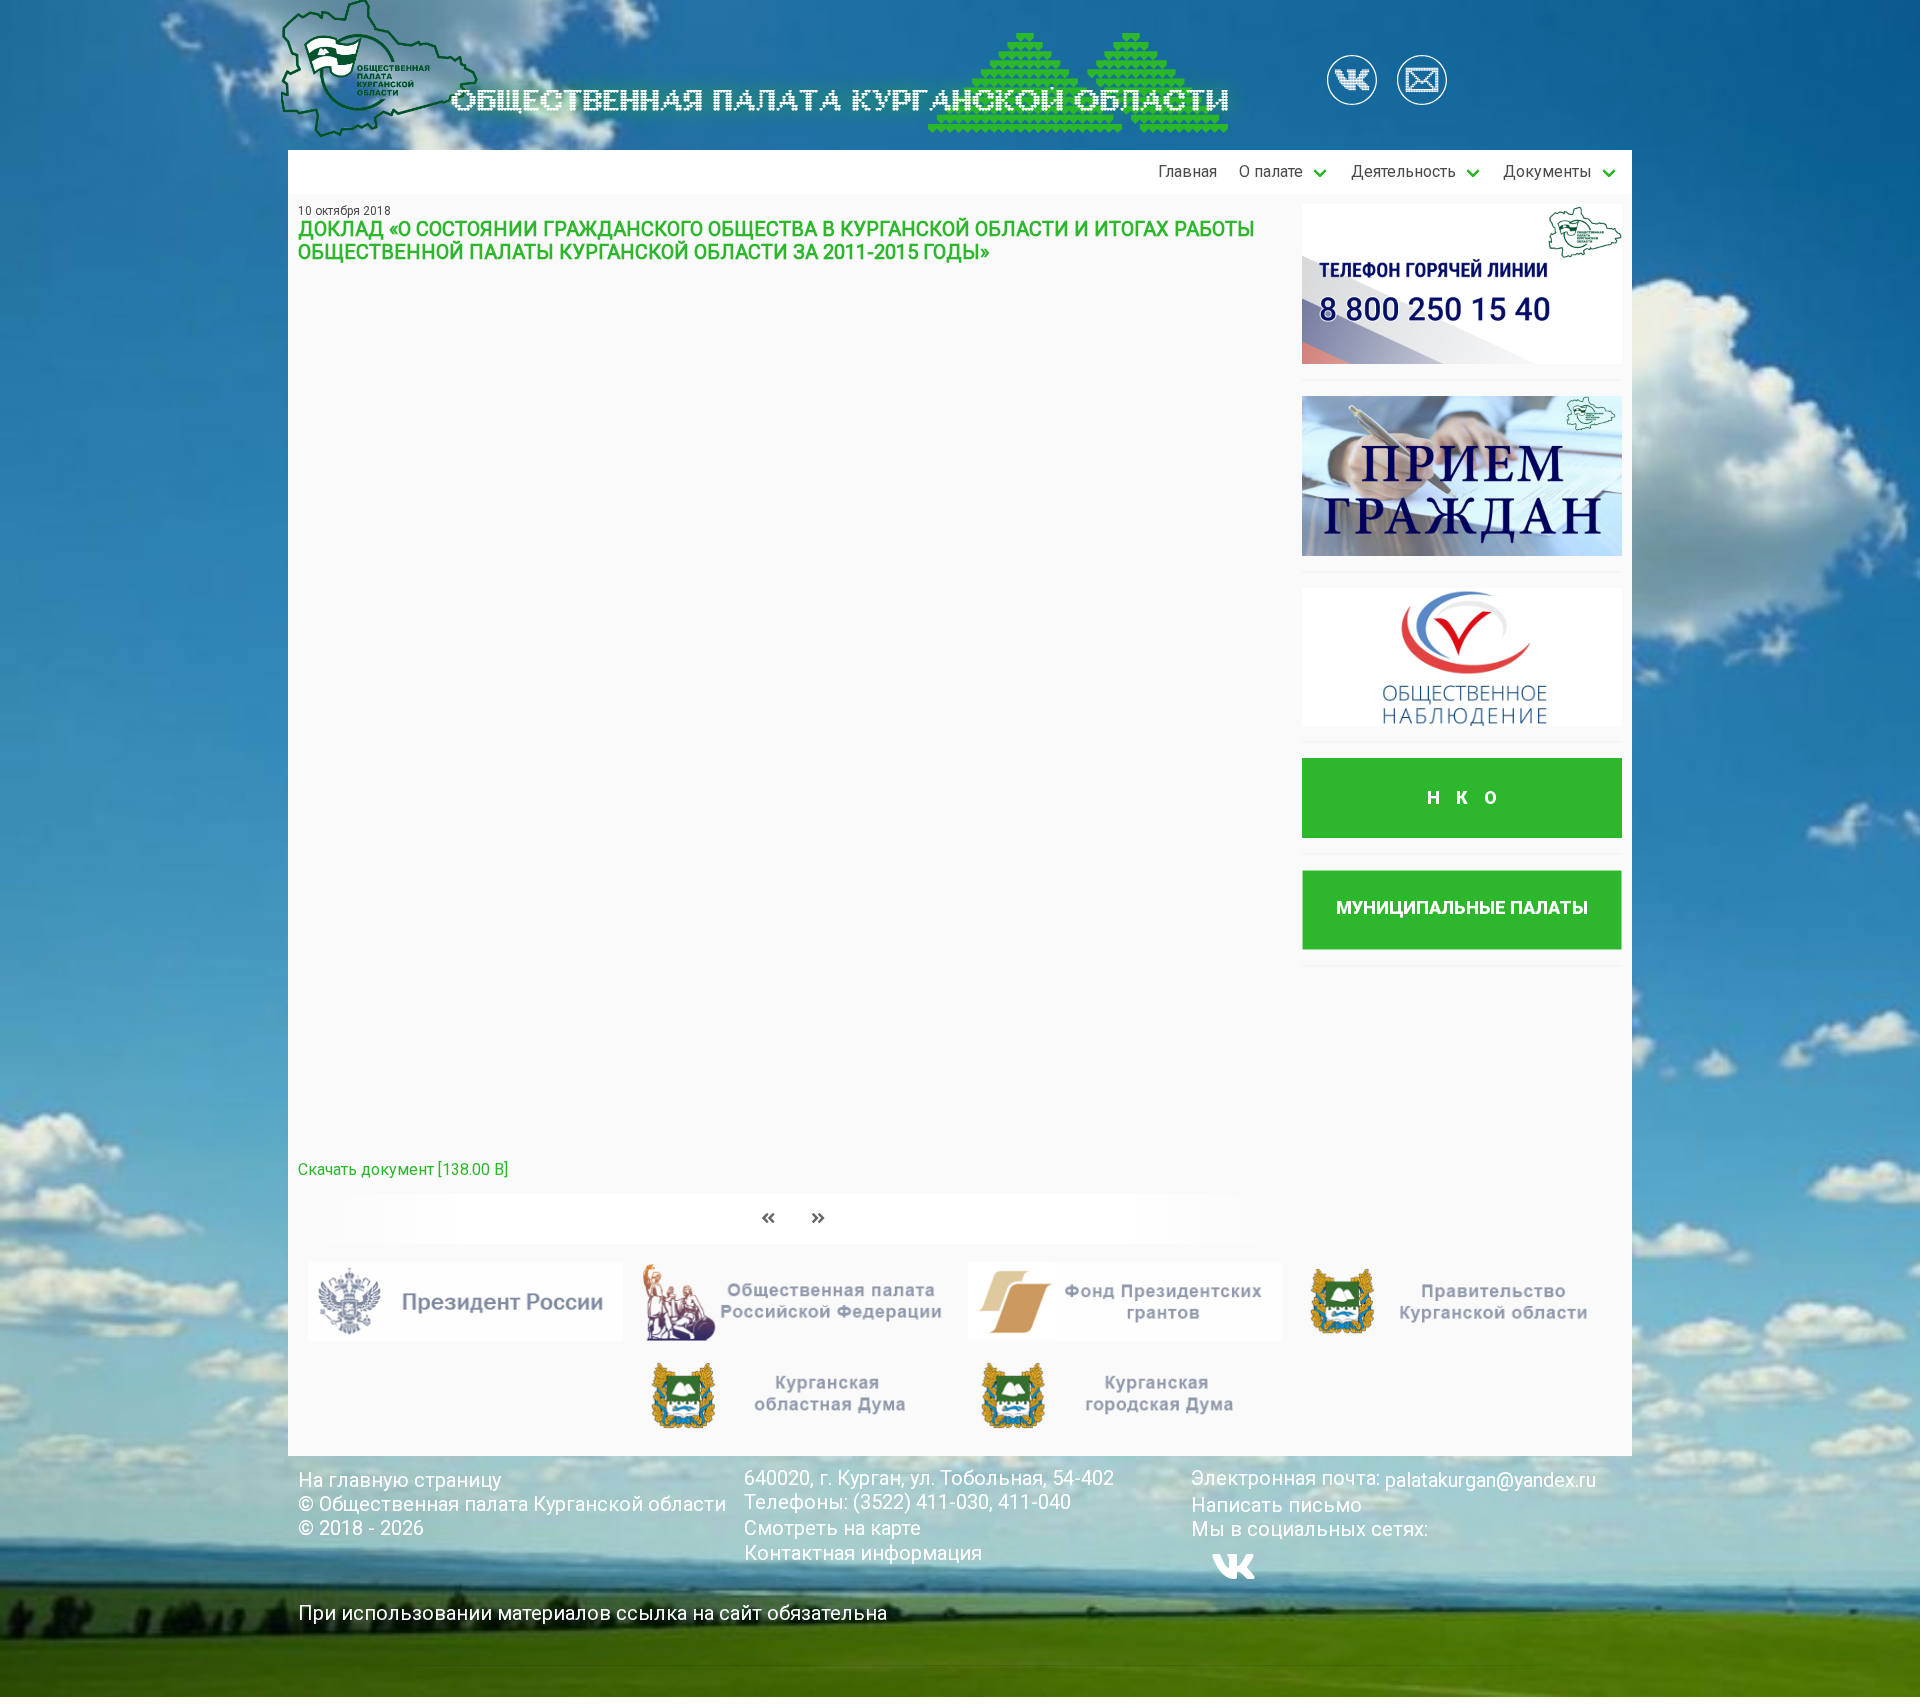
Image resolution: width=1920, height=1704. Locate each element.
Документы (1547, 171)
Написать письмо (1276, 1505)
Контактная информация (863, 1553)
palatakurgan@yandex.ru (1490, 1480)
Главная (1187, 171)
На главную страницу (399, 1480)
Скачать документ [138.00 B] (403, 1169)
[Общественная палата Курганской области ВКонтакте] (1233, 1566)
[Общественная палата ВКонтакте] (1352, 82)
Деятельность (1403, 171)
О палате (1271, 171)
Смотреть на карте (832, 1528)
